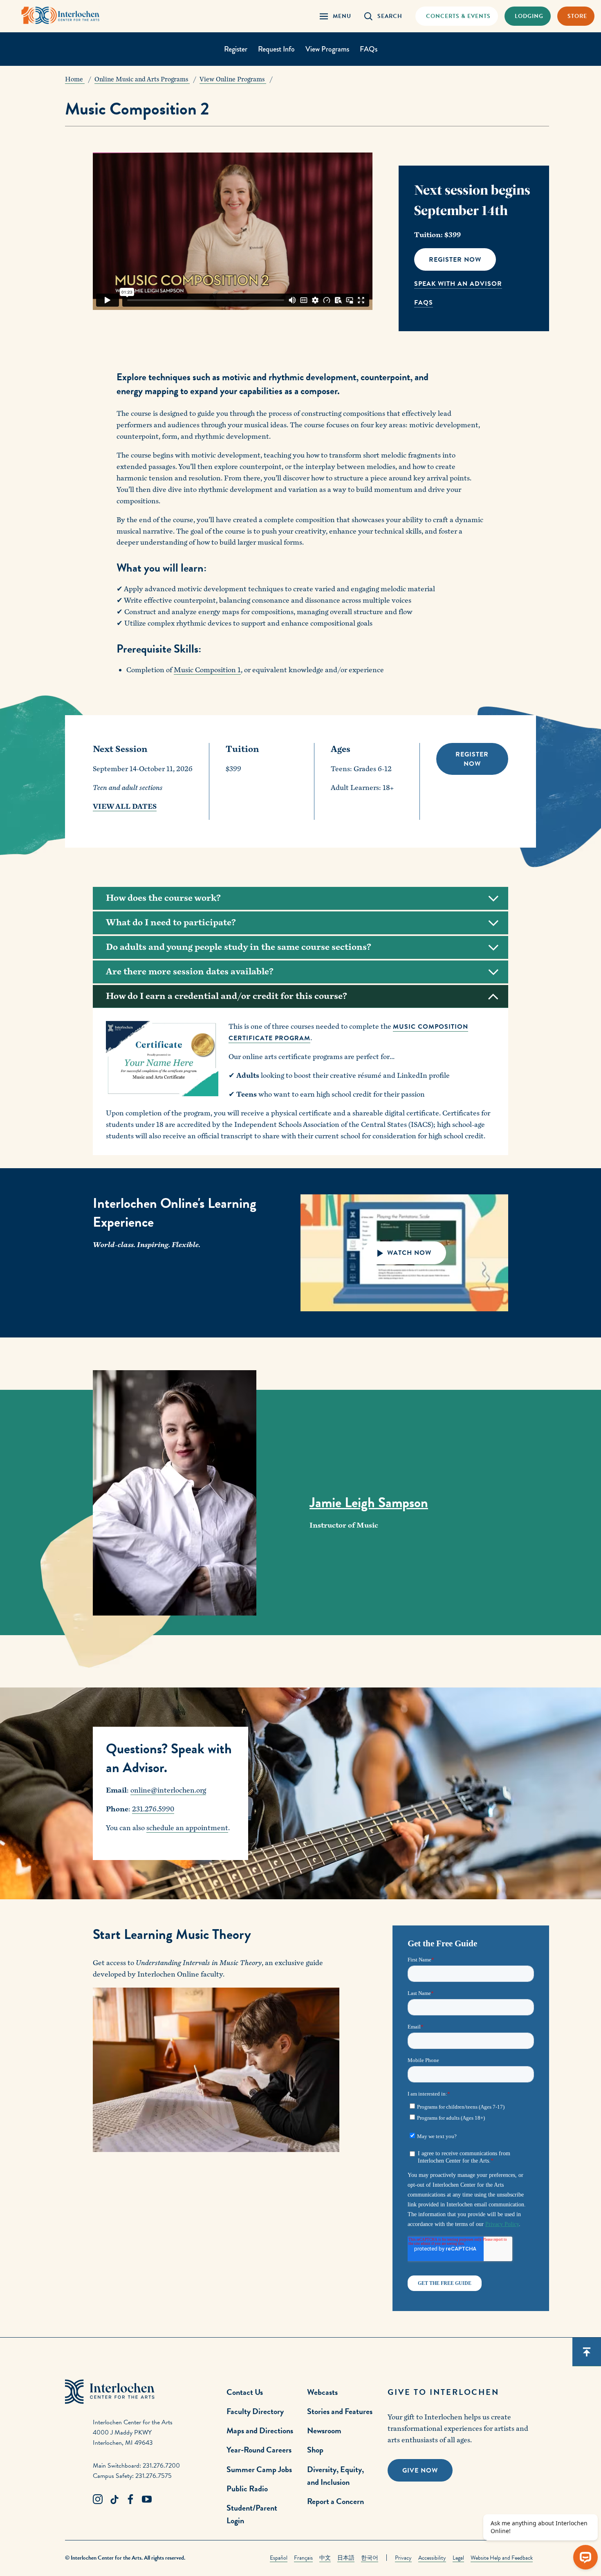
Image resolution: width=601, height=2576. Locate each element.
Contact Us (245, 2392)
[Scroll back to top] (587, 2352)
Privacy (403, 2558)
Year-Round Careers (259, 2450)
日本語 (346, 2558)
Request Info (276, 49)
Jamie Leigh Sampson (369, 1503)
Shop (315, 2450)
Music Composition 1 (207, 670)
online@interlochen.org (168, 1790)
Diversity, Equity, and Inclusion (335, 2476)
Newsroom (324, 2430)
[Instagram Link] (98, 2500)
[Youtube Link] (147, 2500)
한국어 (370, 2558)
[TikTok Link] (114, 2500)
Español (279, 2558)
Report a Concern (335, 2501)
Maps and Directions (260, 2430)
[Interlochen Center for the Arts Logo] (61, 15)
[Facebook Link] (130, 2500)
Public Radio (247, 2488)
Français (303, 2558)
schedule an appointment (187, 1828)
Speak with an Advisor (458, 284)
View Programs (327, 49)
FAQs (369, 49)
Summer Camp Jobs (259, 2469)
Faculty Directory (255, 2411)
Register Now (455, 260)
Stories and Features (340, 2411)
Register (236, 49)
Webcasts (322, 2392)
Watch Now (407, 1253)
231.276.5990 (153, 1809)
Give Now (420, 2471)
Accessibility (432, 2558)
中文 (325, 2558)
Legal (458, 2558)
